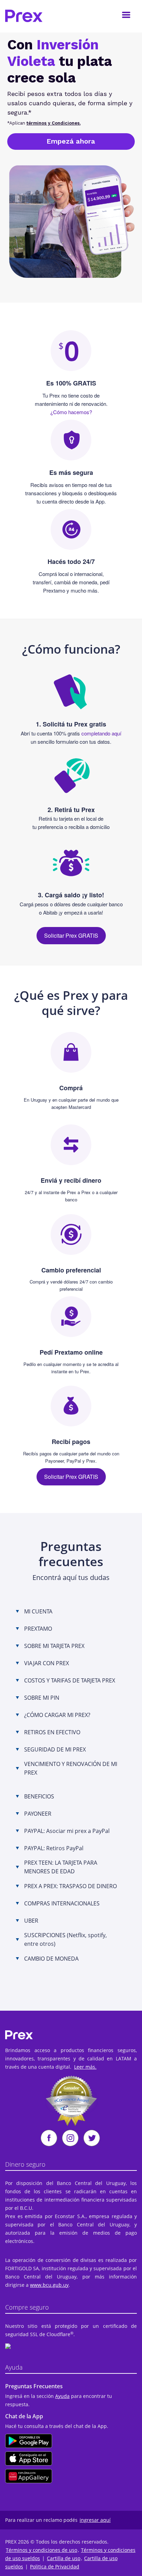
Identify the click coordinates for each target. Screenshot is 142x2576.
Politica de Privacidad (55, 2567)
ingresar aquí (95, 2520)
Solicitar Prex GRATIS (71, 935)
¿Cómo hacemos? (71, 412)
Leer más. (85, 2067)
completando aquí (101, 733)
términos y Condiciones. (54, 123)
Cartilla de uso (64, 2558)
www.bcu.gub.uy (49, 2285)
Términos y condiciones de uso (42, 2550)
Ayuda (62, 2396)
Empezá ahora (71, 141)
